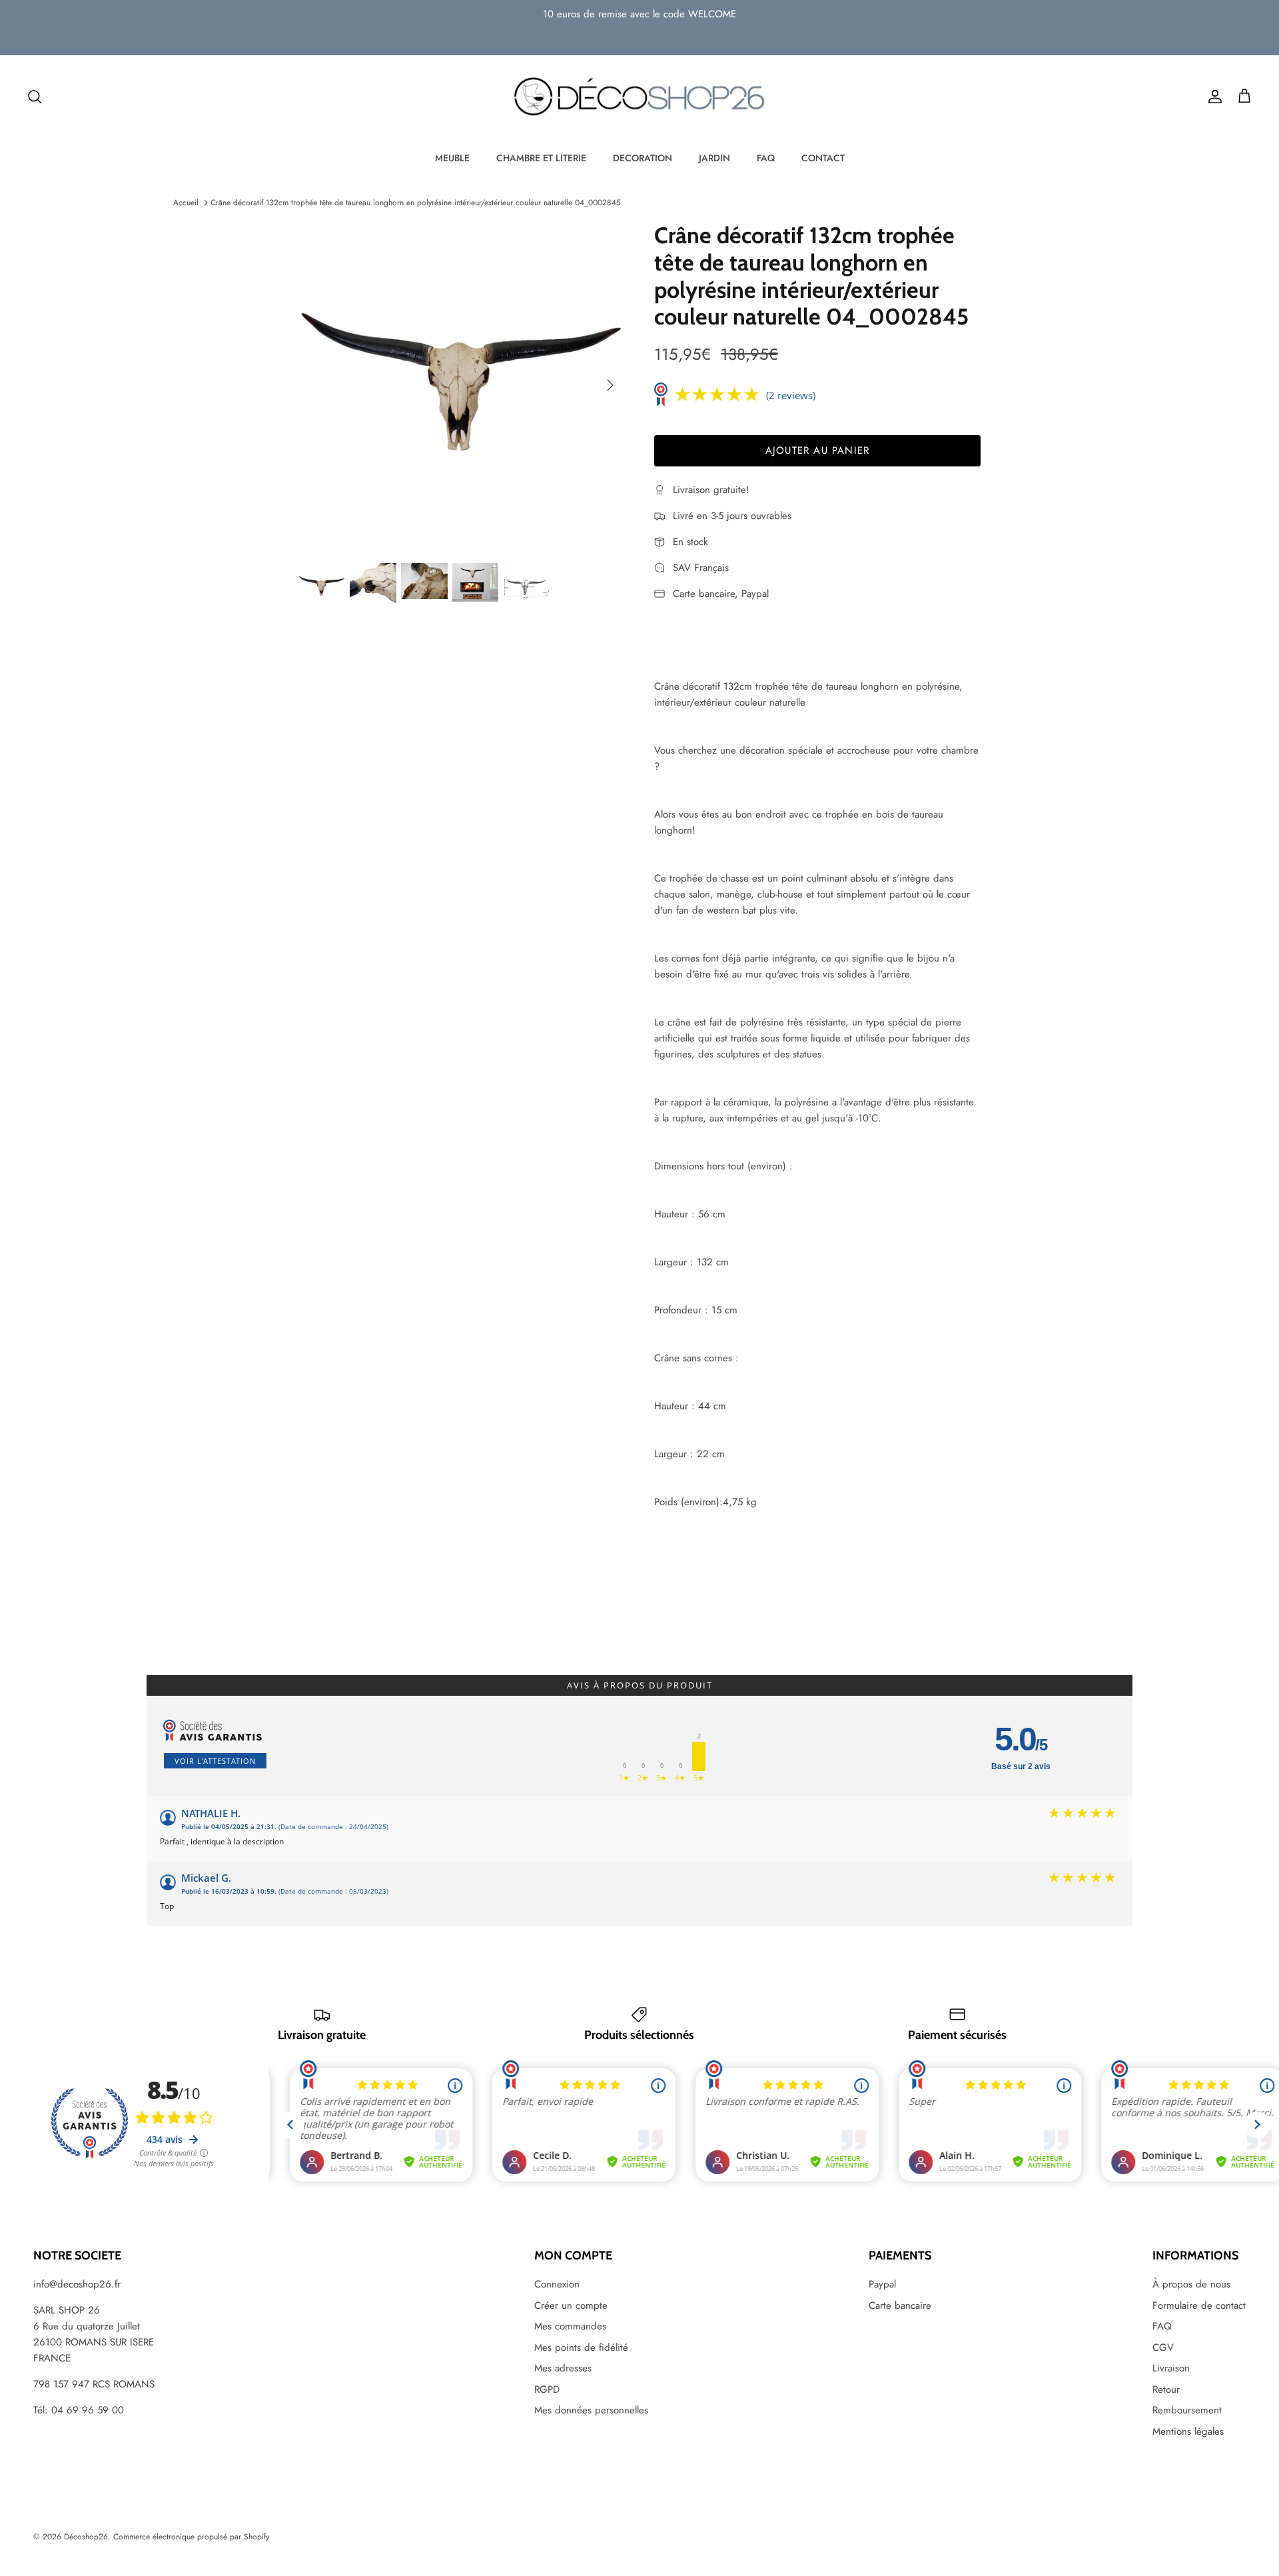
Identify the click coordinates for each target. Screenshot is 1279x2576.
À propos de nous (1191, 2284)
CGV (1163, 2347)
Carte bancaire (900, 2305)
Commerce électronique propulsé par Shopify (191, 2537)
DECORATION (642, 158)
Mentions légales (1188, 2431)
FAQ (766, 158)
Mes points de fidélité (581, 2347)
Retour (1166, 2389)
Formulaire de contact (1199, 2305)
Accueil (186, 203)
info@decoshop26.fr (77, 2284)
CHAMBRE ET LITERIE (541, 158)
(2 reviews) (791, 395)
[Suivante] (610, 385)
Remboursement (1187, 2410)
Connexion (557, 2284)
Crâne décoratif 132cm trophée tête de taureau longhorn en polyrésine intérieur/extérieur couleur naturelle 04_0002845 (416, 203)
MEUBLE (452, 158)
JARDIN (714, 158)
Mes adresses (563, 2368)
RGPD (547, 2389)
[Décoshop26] (639, 97)
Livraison (1171, 2368)
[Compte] (1212, 97)
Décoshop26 (86, 2537)
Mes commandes (570, 2326)
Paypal (882, 2284)
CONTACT (823, 158)
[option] (462, 385)
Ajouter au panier (817, 450)
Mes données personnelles (591, 2410)
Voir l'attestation (215, 1761)
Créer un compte (571, 2305)
